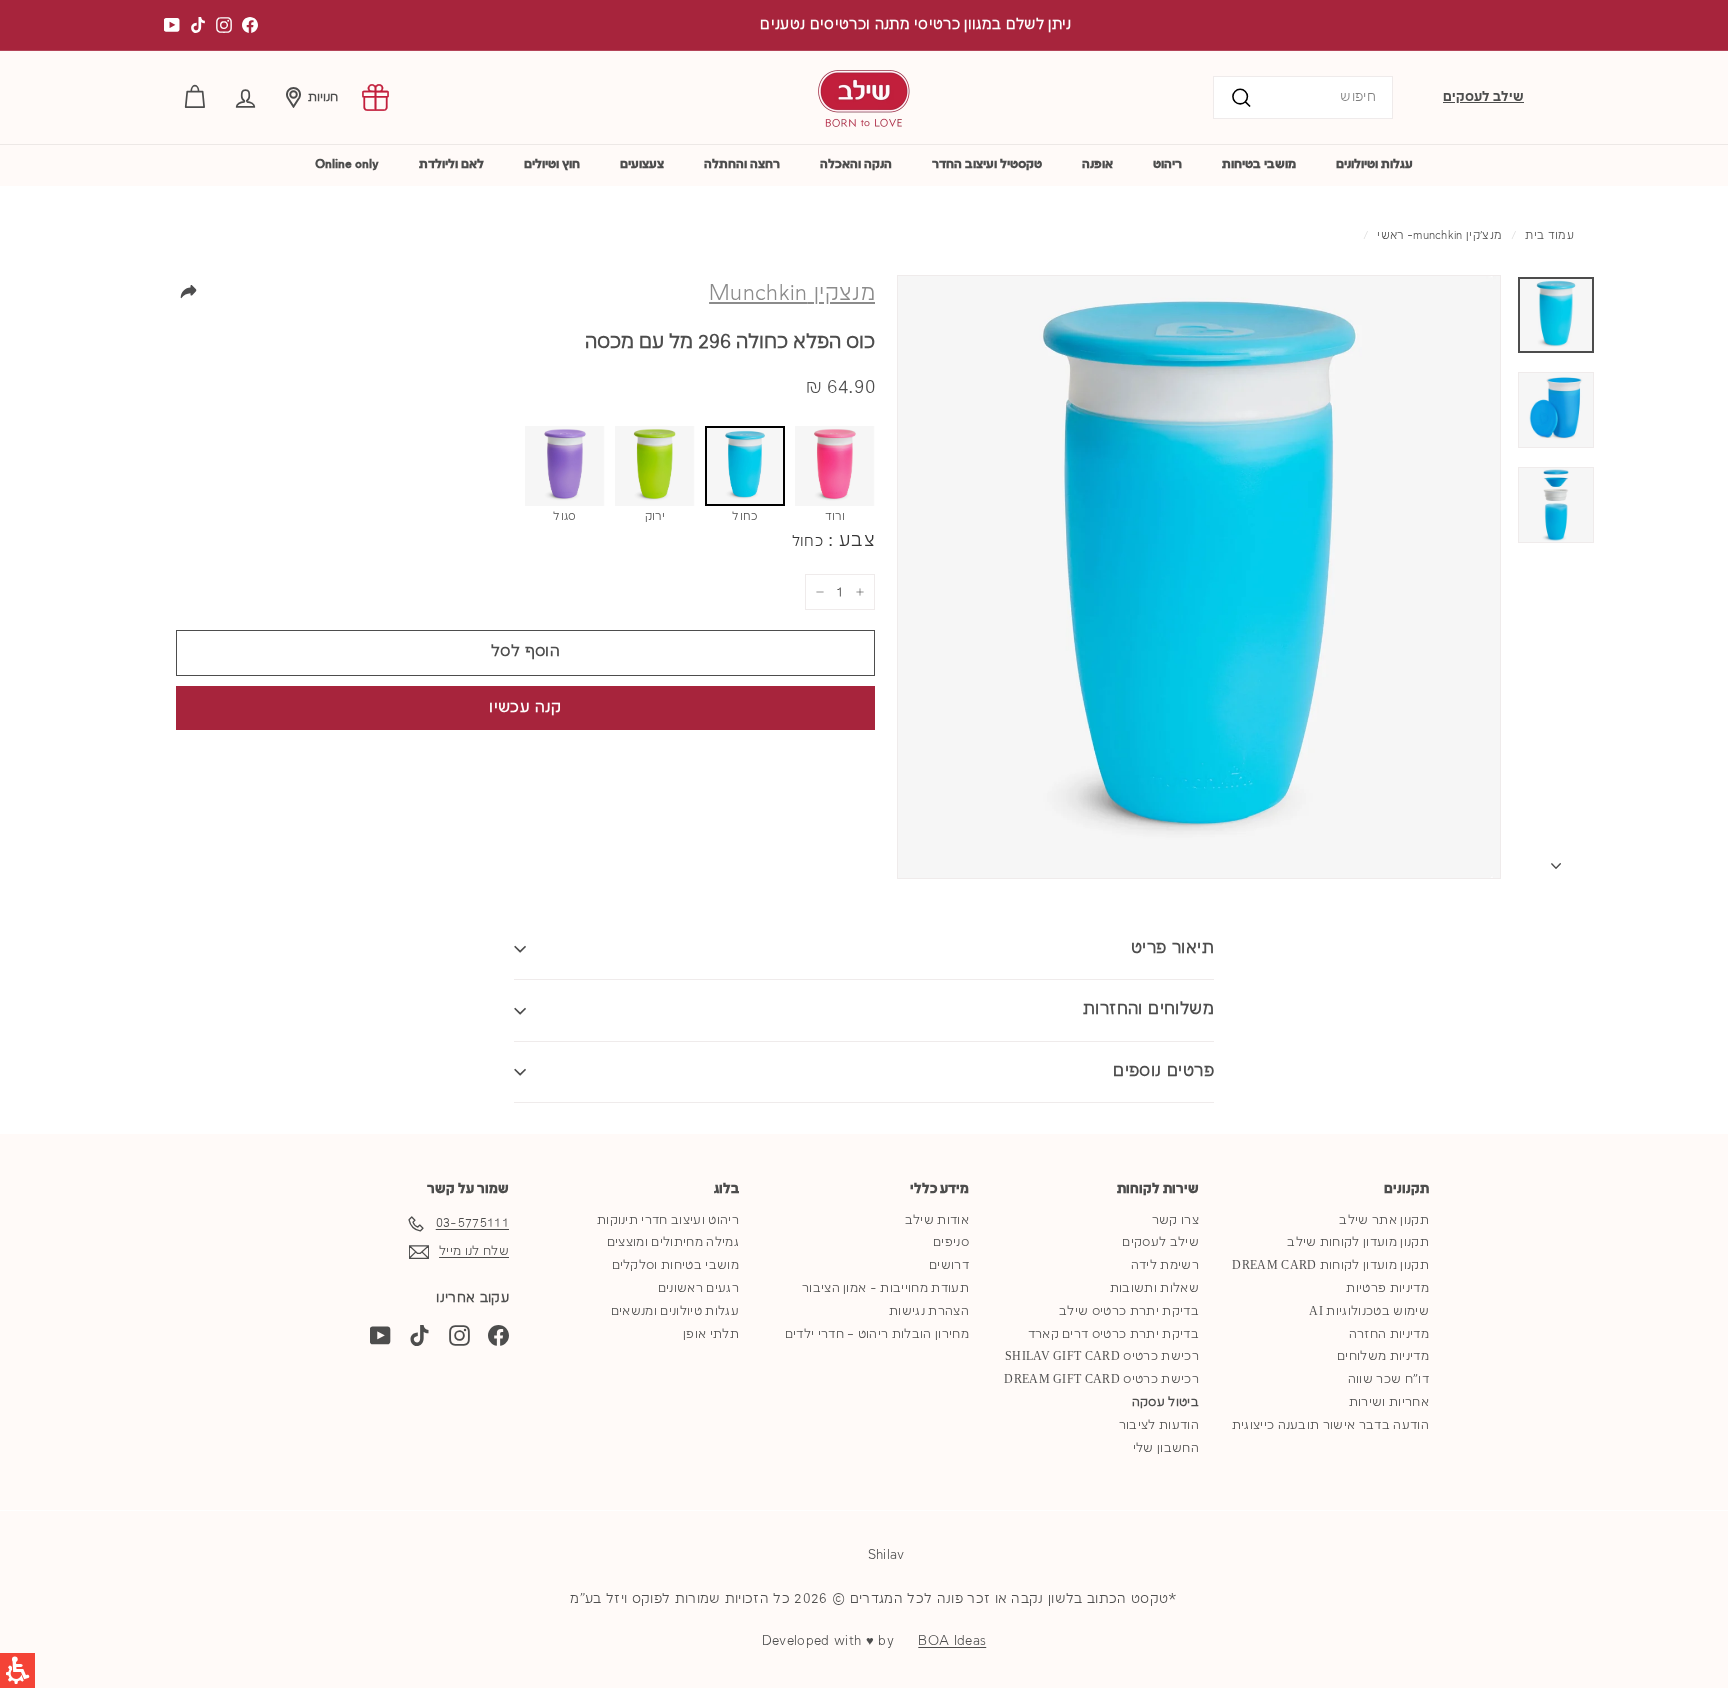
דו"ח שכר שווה (1388, 1379)
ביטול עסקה (1165, 1402)
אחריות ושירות (1389, 1402)
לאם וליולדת (451, 164)
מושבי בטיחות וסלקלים (676, 1265)
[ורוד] (835, 466)
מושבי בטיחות (1259, 164)
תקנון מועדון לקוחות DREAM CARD (1330, 1265)
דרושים (949, 1265)
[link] (375, 97)
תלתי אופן (711, 1334)
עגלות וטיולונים (1374, 164)
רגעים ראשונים (698, 1288)
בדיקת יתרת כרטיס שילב (1129, 1311)
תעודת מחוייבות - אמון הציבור (885, 1288)
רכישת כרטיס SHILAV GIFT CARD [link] (1102, 1356)
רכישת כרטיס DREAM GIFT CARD (1101, 1379)
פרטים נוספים (1163, 1071)
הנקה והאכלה (856, 164)
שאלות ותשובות (1154, 1288)
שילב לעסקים (1483, 97)
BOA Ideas (952, 1641)
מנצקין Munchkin (792, 294)
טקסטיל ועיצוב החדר (987, 164)
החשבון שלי (1166, 1448)
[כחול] (745, 466)
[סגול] (565, 466)
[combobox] (1303, 97)
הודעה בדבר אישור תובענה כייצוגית (1330, 1425)
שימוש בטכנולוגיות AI (1369, 1311)
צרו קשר (1175, 1220)
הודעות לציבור (1159, 1425)
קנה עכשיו (525, 708)
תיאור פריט (1172, 948)
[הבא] (1556, 861)
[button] (245, 97)
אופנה (1097, 164)
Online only (347, 164)
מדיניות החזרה (1389, 1334)
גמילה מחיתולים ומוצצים (673, 1242)
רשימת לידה (1165, 1265)
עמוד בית (1549, 236)
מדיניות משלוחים (1383, 1356)
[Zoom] (1199, 577)
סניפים (951, 1242)
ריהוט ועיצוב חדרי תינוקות (668, 1220)
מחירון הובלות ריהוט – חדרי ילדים (877, 1334)
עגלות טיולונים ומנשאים (675, 1311)
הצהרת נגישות (929, 1311)
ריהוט (1167, 164)
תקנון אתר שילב (1384, 1220)
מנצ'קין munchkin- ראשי (1439, 236)
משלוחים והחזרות (1148, 1009)
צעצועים (642, 164)
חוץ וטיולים (552, 164)
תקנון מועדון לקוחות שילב (1358, 1242)
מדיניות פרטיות (1387, 1288)
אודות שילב (937, 1220)
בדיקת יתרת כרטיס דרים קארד (1113, 1334)
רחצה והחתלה (742, 164)
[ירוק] (655, 466)
